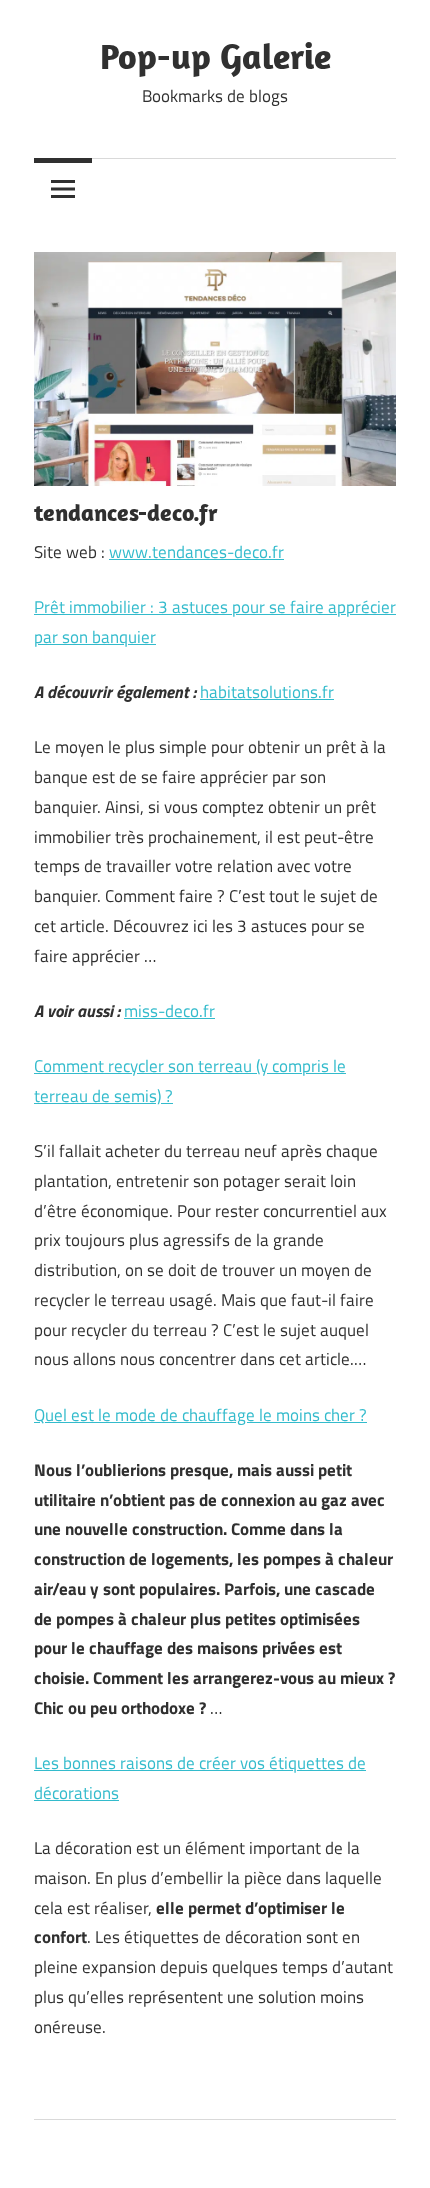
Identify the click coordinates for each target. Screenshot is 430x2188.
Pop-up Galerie (215, 55)
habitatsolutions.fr (267, 692)
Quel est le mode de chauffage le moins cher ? (200, 1415)
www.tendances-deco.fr (196, 552)
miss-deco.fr (169, 1011)
